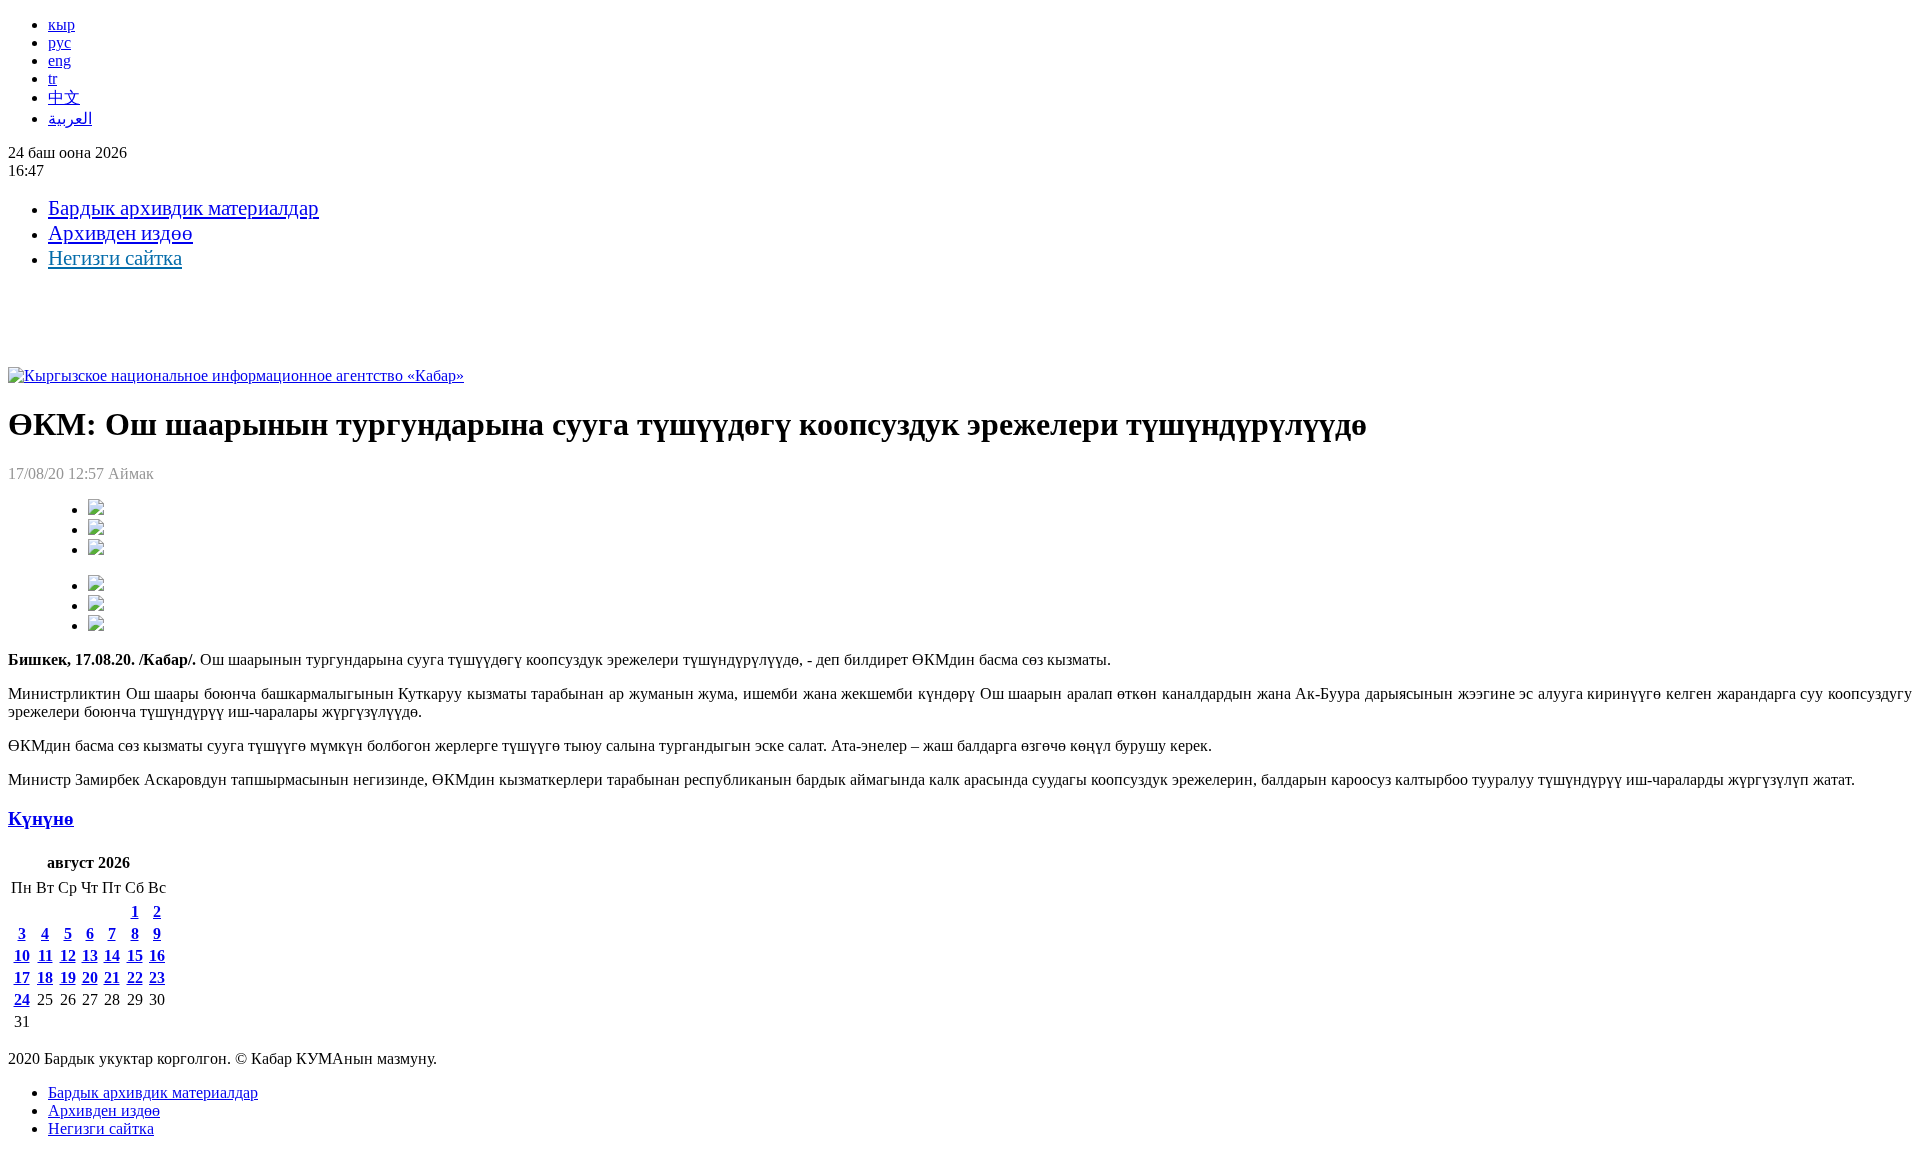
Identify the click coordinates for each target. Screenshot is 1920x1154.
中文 (64, 97)
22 (135, 977)
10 (22, 955)
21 (112, 977)
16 (157, 955)
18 (45, 977)
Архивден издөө (120, 233)
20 (90, 977)
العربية (70, 118)
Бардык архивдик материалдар (183, 208)
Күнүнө (41, 818)
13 (90, 955)
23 (157, 977)
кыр (61, 24)
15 (135, 955)
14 (112, 955)
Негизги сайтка (115, 258)
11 (45, 955)
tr (52, 78)
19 (68, 977)
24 (22, 999)
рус (59, 42)
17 (22, 977)
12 (68, 955)
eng (59, 60)
